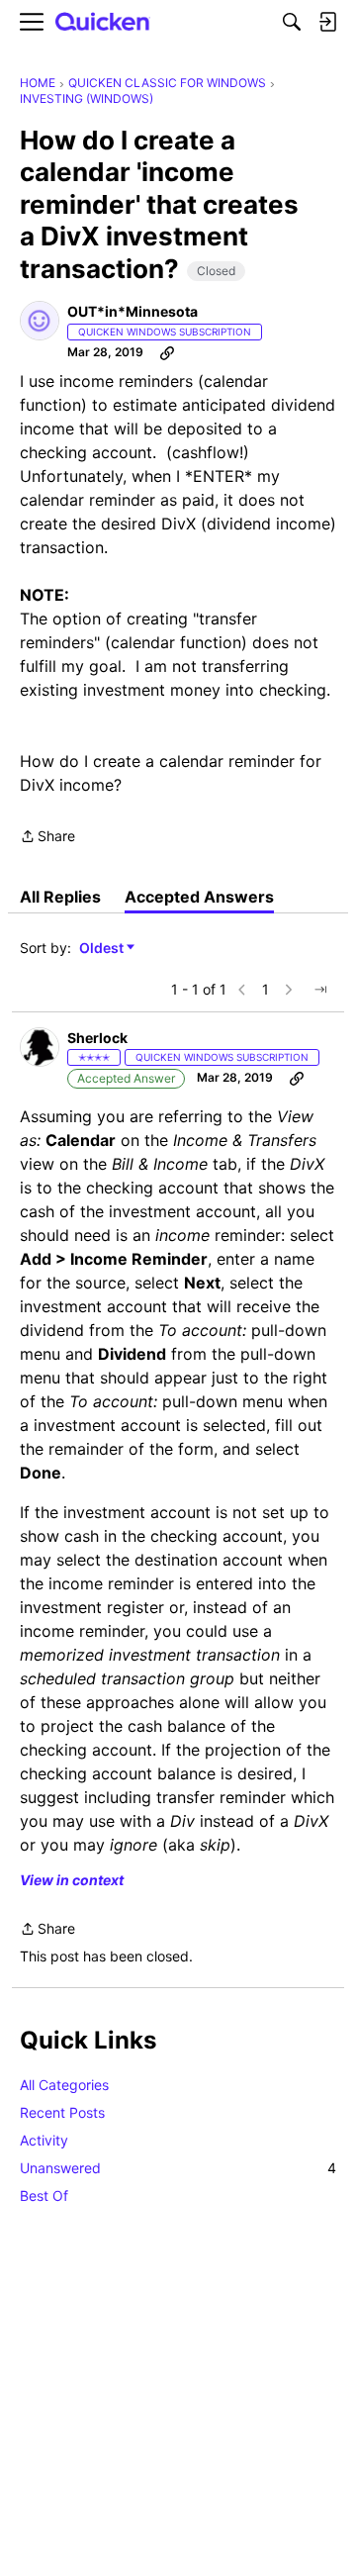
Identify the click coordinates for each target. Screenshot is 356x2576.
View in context (72, 1880)
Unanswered (178, 2168)
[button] (40, 321)
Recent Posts (62, 2112)
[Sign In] (327, 22)
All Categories (64, 2085)
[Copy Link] (167, 352)
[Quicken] (103, 22)
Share (47, 838)
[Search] (292, 22)
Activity (44, 2140)
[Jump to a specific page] (320, 990)
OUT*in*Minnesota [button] (133, 311)
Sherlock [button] (97, 1038)
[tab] (60, 897)
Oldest (103, 949)
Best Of (44, 2195)
